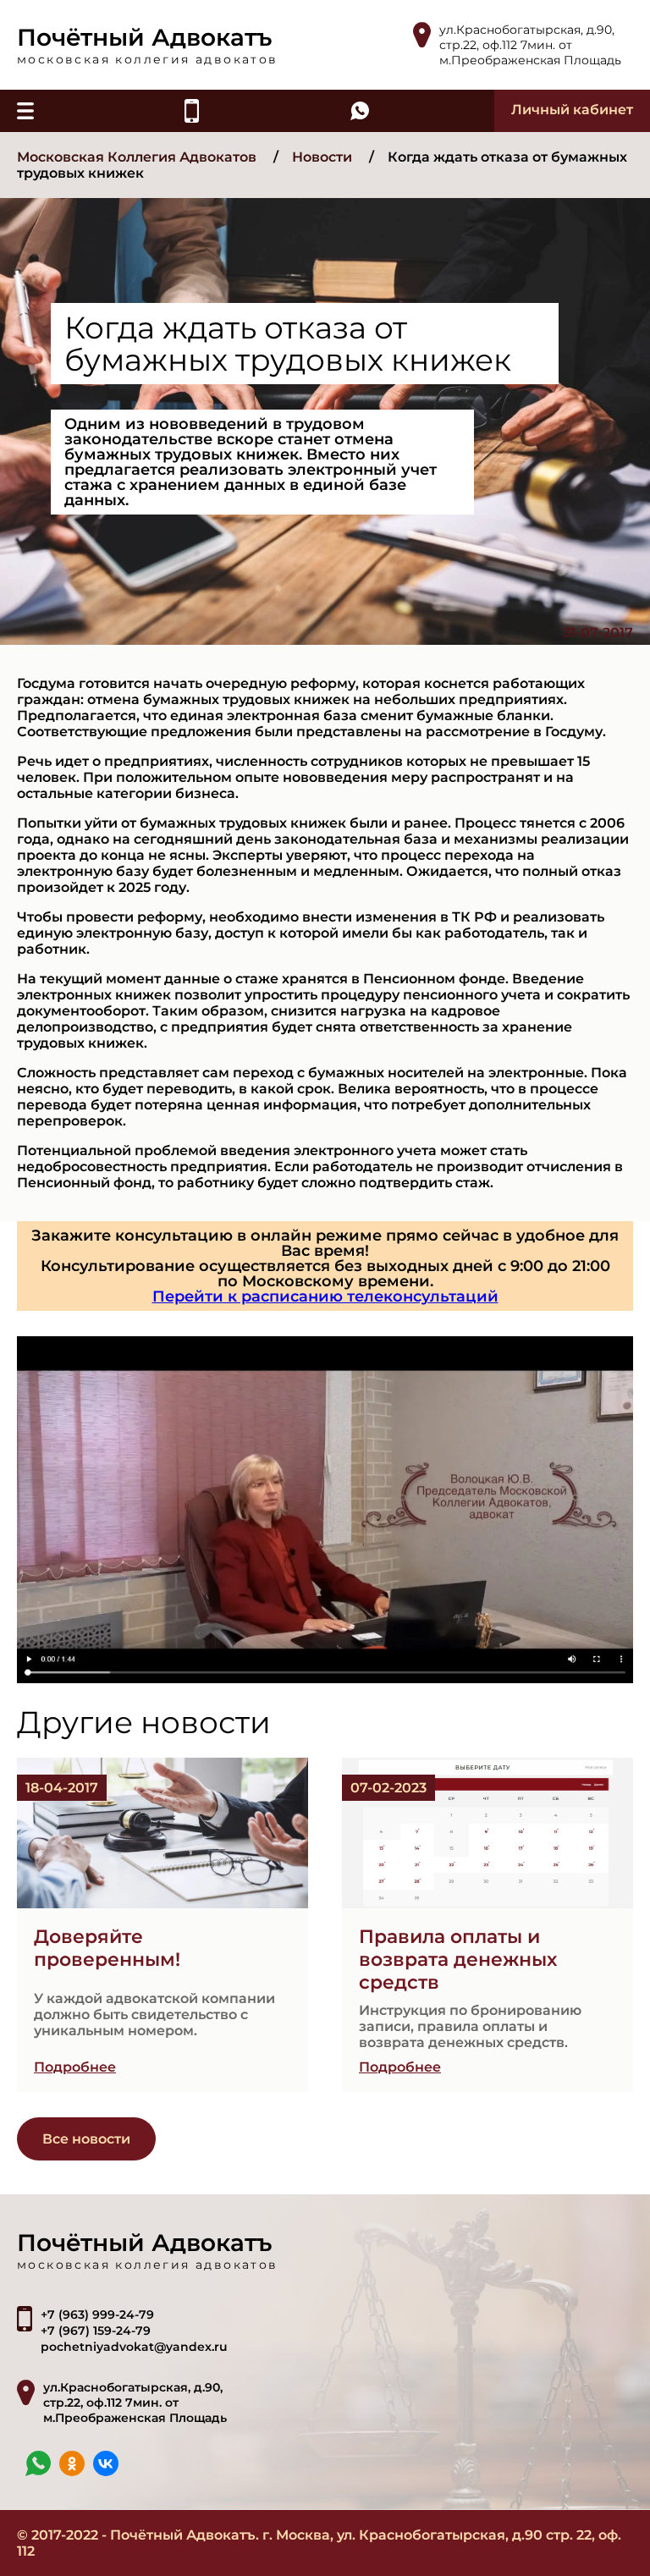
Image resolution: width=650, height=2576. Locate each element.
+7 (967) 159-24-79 (96, 2331)
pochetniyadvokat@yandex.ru (134, 2347)
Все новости (86, 2139)
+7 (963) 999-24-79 (97, 2315)
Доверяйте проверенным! (107, 1948)
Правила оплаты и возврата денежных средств (458, 1960)
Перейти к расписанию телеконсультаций (325, 1296)
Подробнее (75, 2067)
